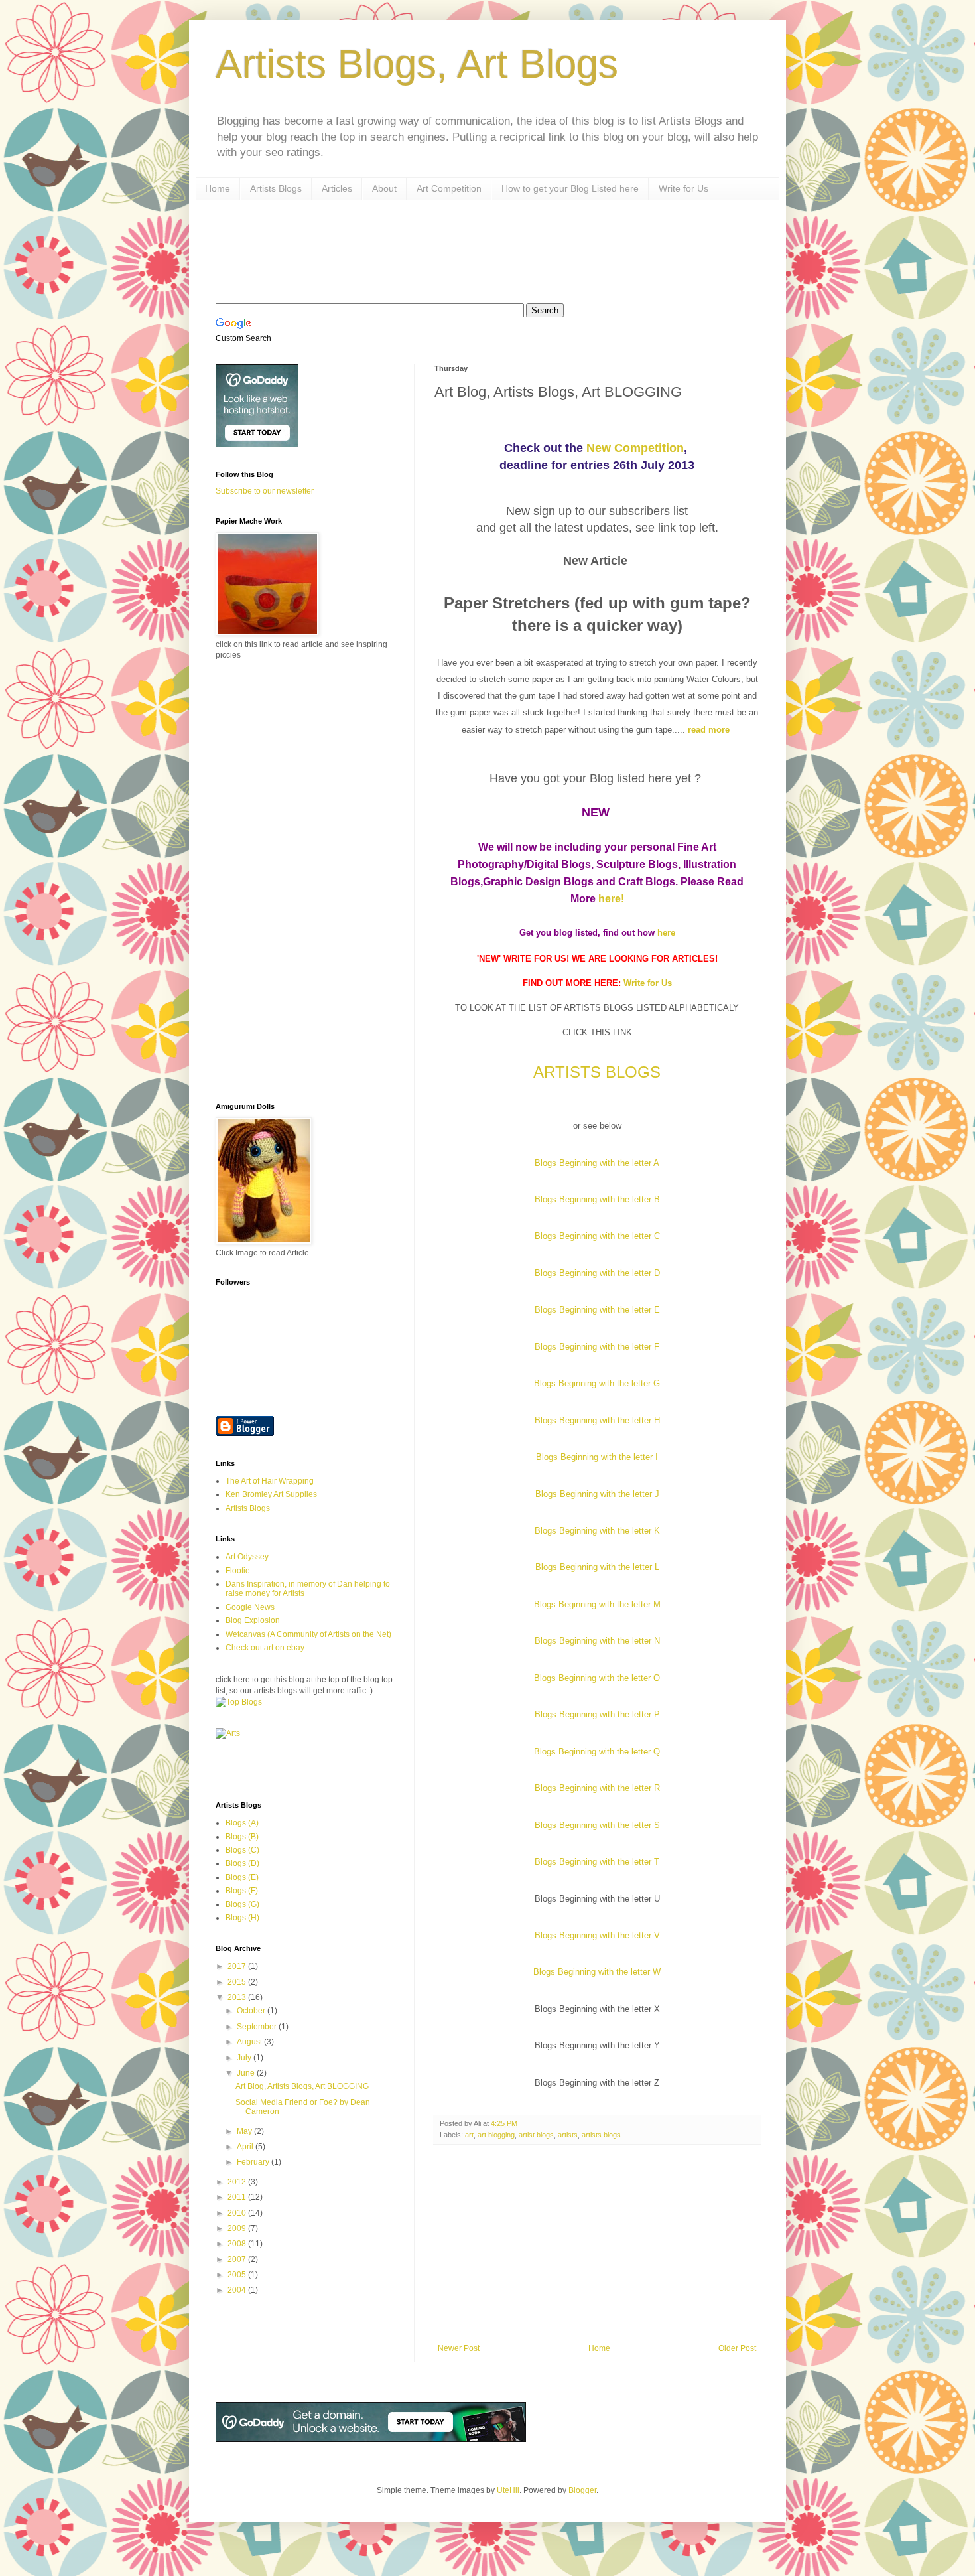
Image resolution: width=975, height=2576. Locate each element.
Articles (337, 188)
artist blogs (536, 2135)
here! (611, 899)
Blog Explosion (253, 1620)
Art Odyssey (247, 1557)
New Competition (635, 448)
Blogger (582, 2490)
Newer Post (459, 2348)
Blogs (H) (242, 1918)
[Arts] (228, 1733)
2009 (238, 2228)
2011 (238, 2197)
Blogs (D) (242, 1863)
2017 (238, 1966)
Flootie (238, 1571)
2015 (238, 1982)
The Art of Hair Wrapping (270, 1481)
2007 (238, 2259)
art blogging (496, 2135)
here (666, 933)
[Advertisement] (457, 250)
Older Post (737, 2348)
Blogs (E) (242, 1877)
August (250, 2042)
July (245, 2058)
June (247, 2073)
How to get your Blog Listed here (570, 188)
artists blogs (601, 2135)
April (246, 2147)
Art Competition (449, 188)
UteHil (508, 2490)
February (254, 2162)
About (384, 188)
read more (710, 730)
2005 (238, 2275)
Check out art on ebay (265, 1648)
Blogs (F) (242, 1891)
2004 (238, 2290)
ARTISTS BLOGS (597, 1072)
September (258, 2027)
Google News (250, 1607)
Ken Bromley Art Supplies (271, 1494)
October (252, 2011)
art (469, 2135)
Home (218, 188)
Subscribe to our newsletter (265, 491)
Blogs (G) (242, 1904)
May (245, 2131)
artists (568, 2135)
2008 (238, 2244)
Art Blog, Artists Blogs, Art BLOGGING (302, 2086)
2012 (238, 2182)
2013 (238, 1997)
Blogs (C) (242, 1850)
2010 (238, 2213)
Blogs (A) (242, 1823)
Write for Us (683, 188)
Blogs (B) (242, 1837)
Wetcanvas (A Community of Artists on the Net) (308, 1634)
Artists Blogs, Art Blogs (417, 64)
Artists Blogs (276, 188)
